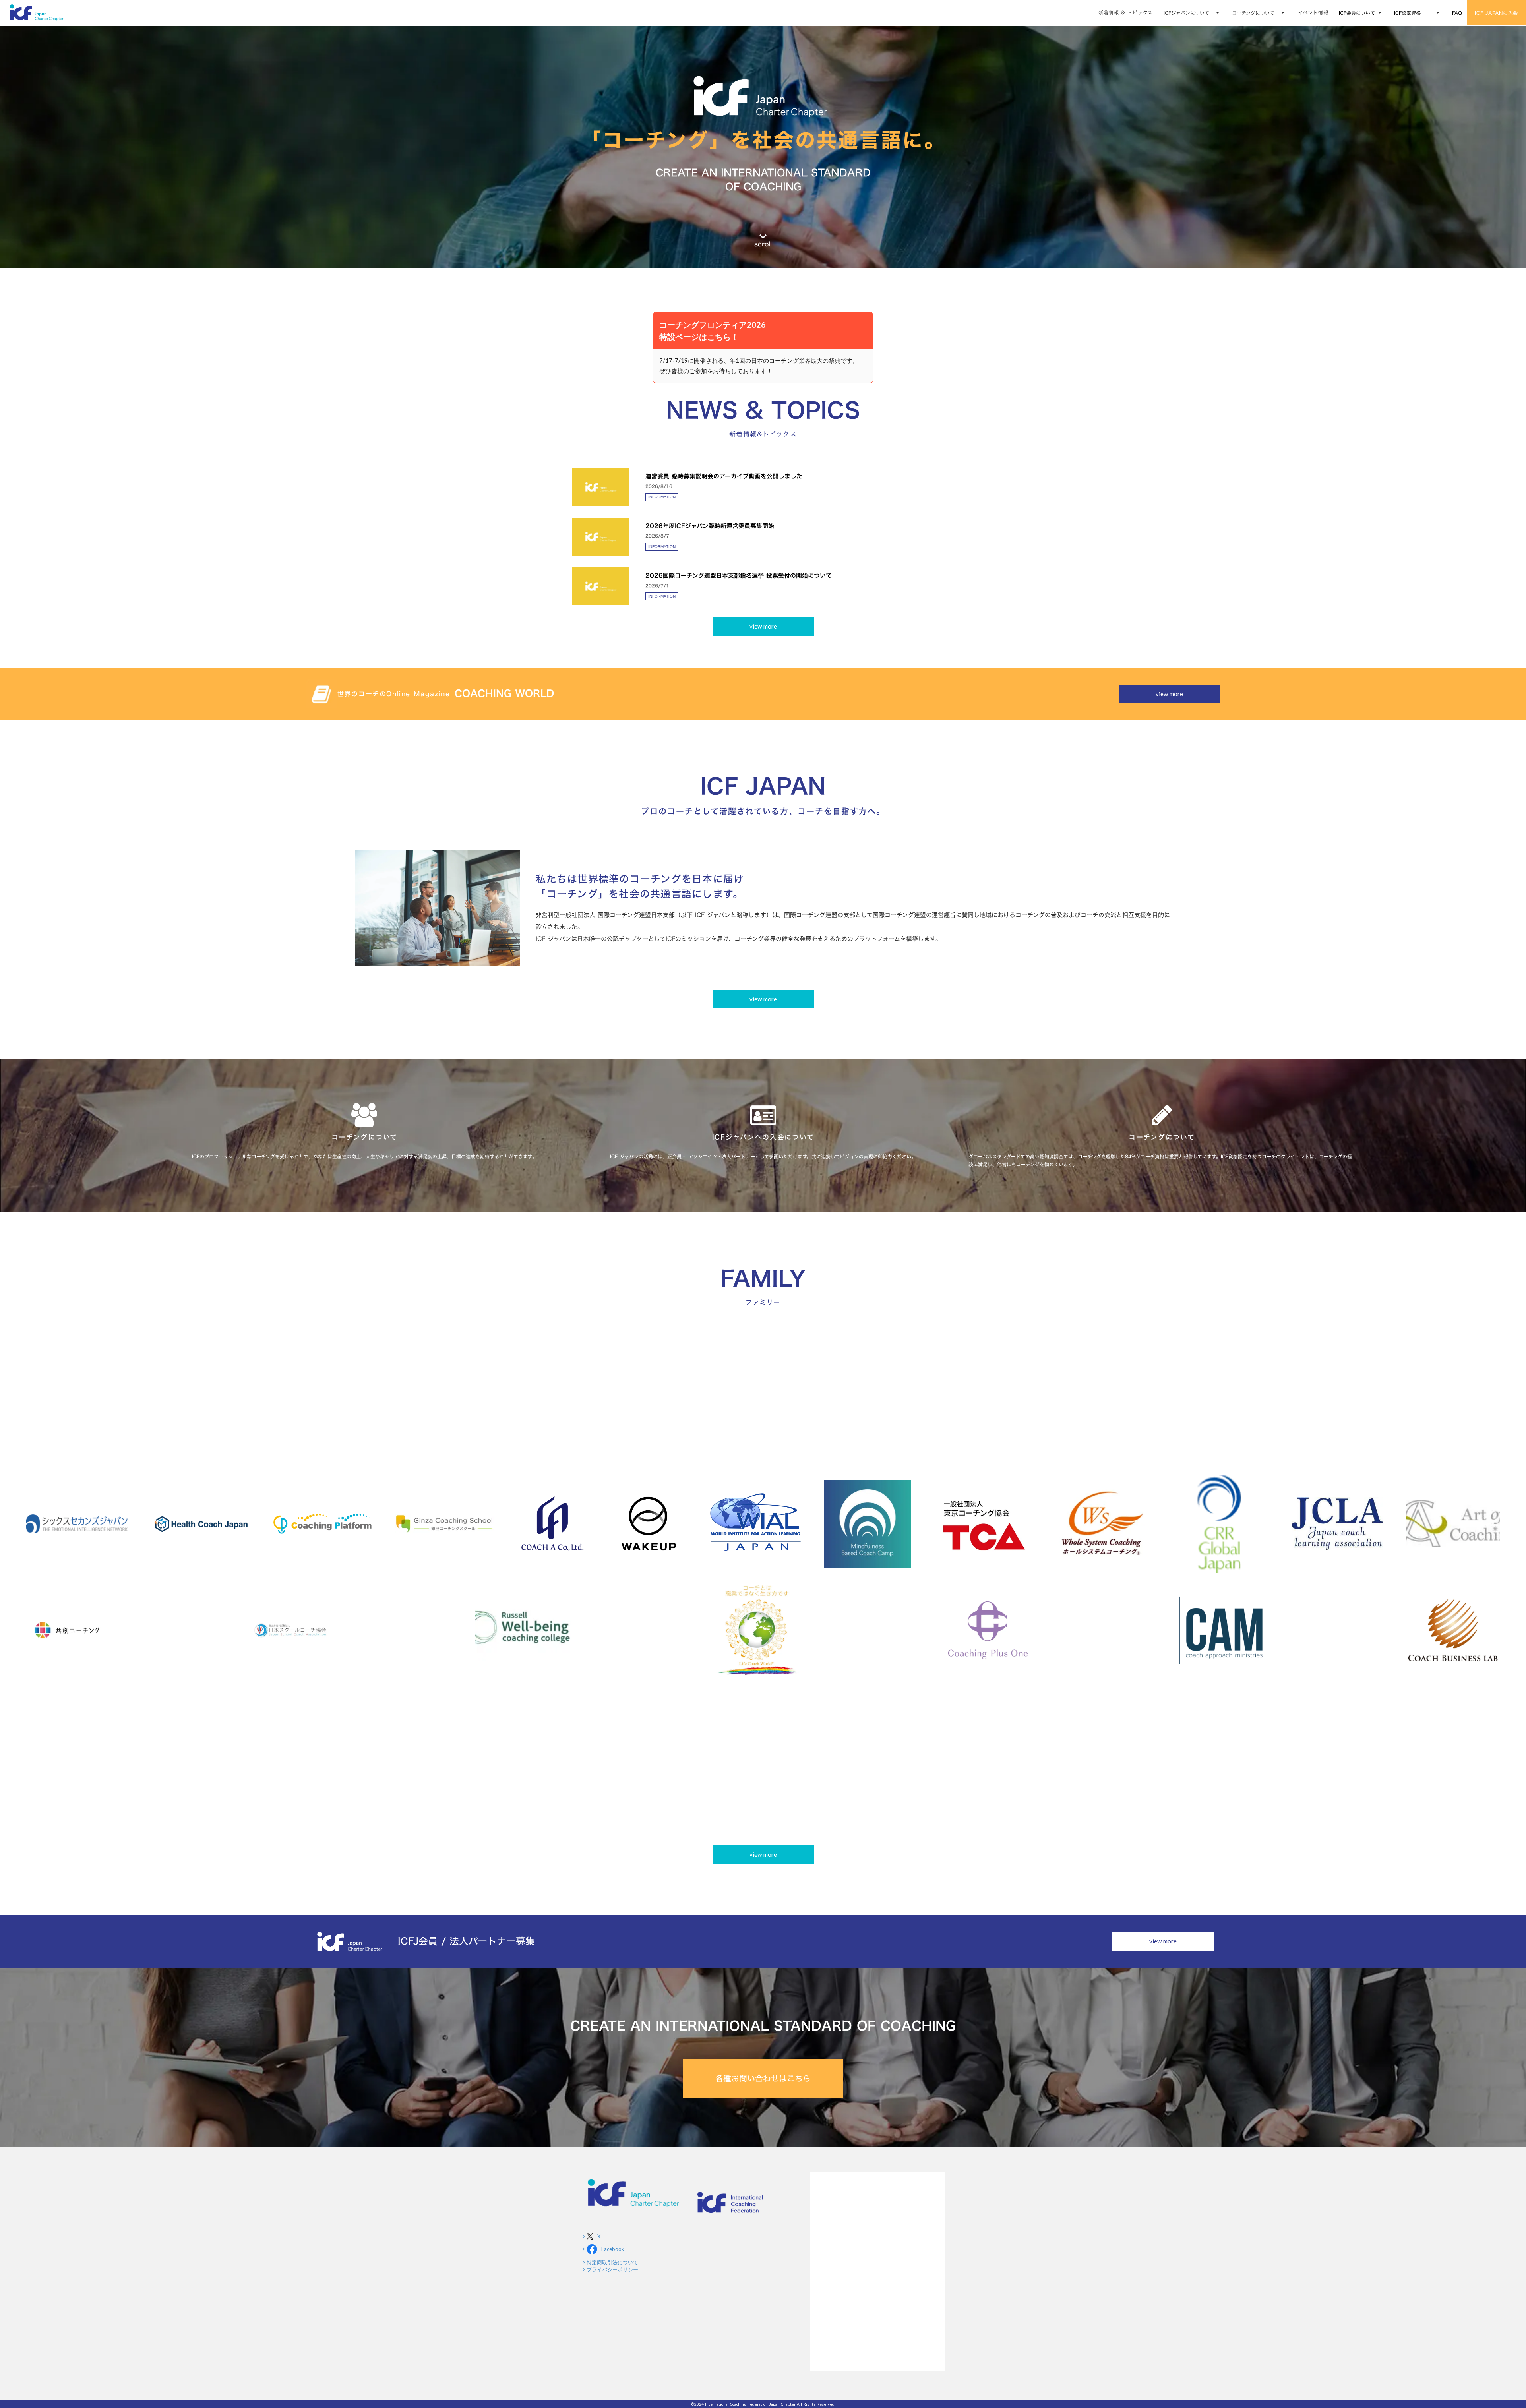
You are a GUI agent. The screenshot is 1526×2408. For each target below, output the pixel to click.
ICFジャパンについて (1186, 13)
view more (763, 626)
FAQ (1457, 13)
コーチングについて (1253, 13)
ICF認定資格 (1407, 13)
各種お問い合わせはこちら (763, 2078)
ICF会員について (1357, 13)
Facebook (613, 2249)
